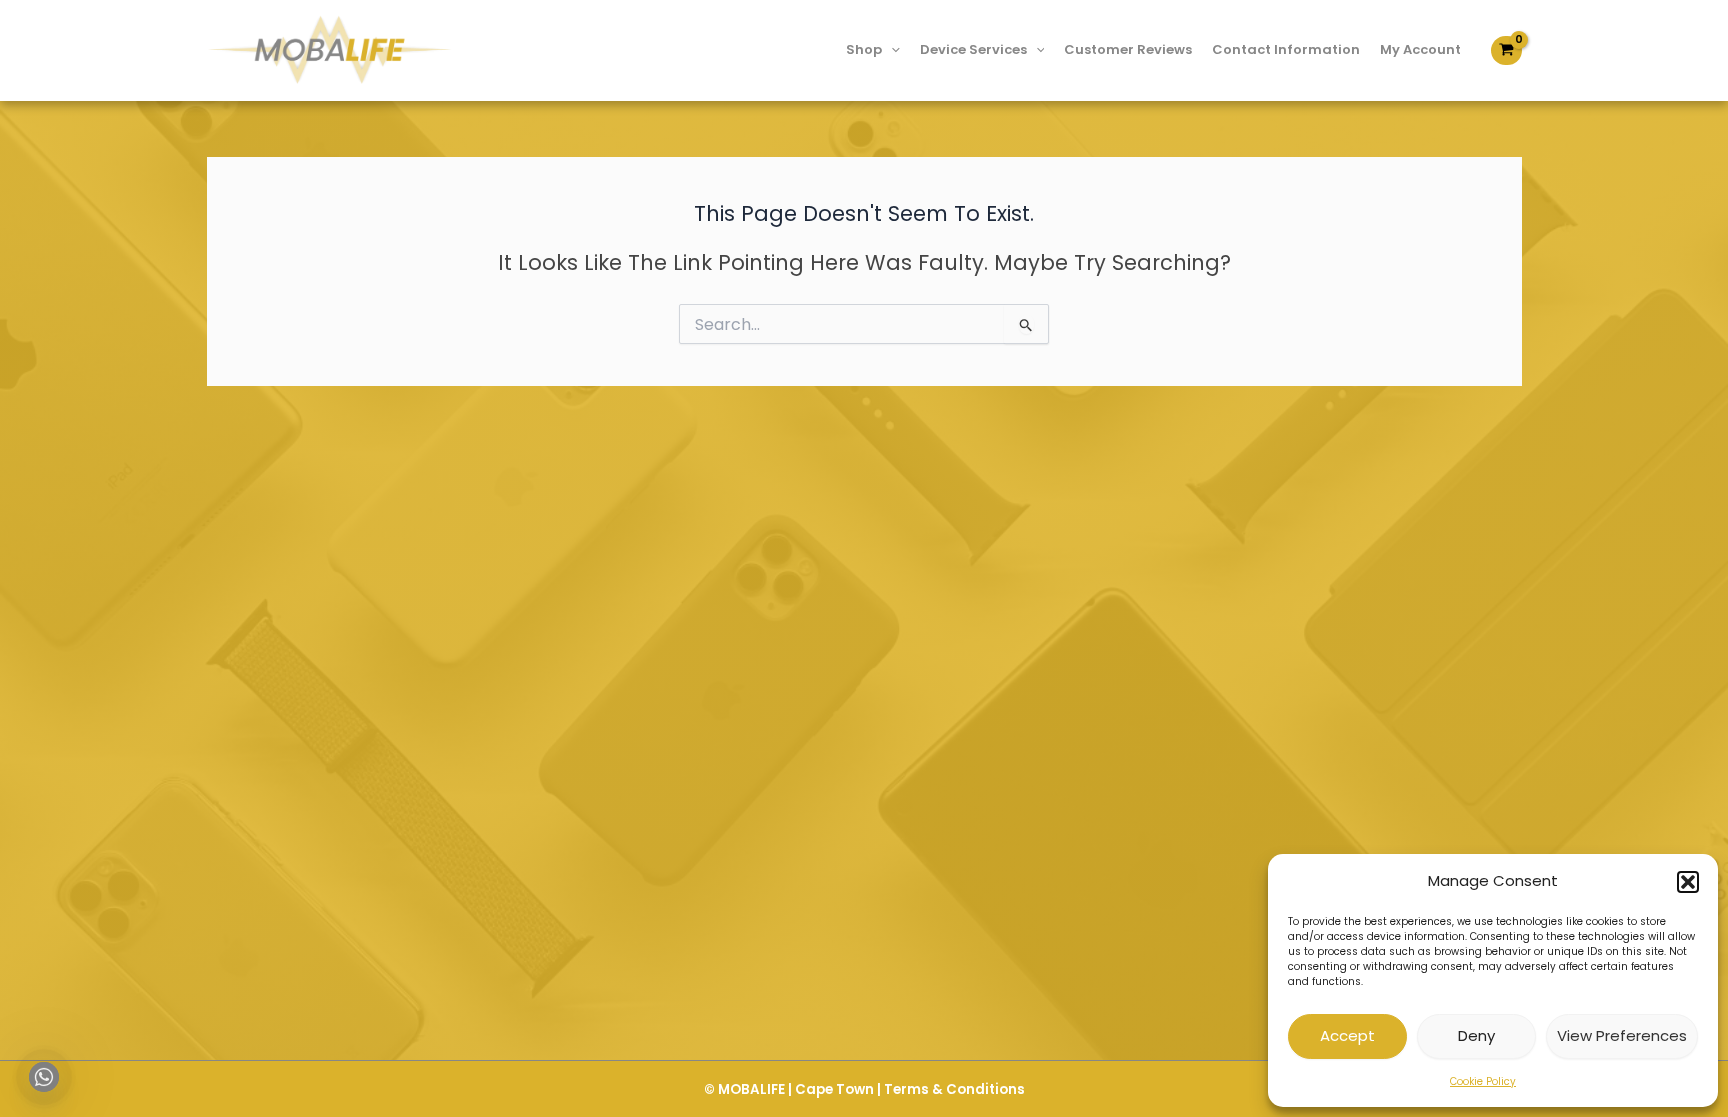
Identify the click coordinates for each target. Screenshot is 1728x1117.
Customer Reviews (1128, 49)
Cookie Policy (1483, 1081)
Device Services (973, 49)
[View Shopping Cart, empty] (1506, 50)
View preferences (1622, 1035)
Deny (1476, 1035)
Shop (864, 49)
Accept (1347, 1035)
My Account (1420, 49)
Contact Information (1286, 49)
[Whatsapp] (44, 1077)
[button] (1688, 882)
